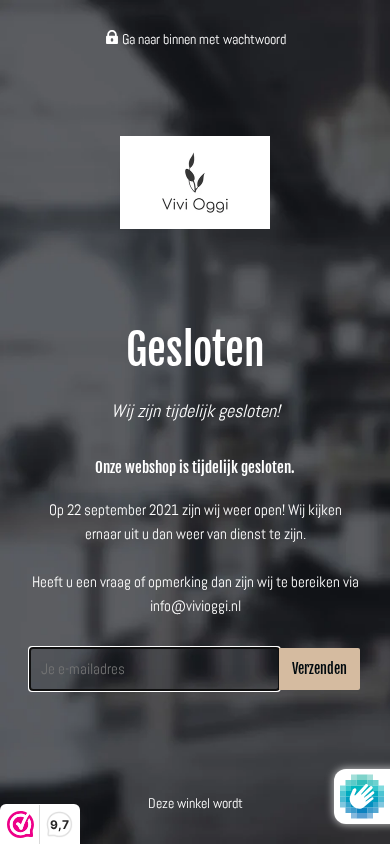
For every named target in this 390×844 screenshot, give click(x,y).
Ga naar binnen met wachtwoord (202, 39)
